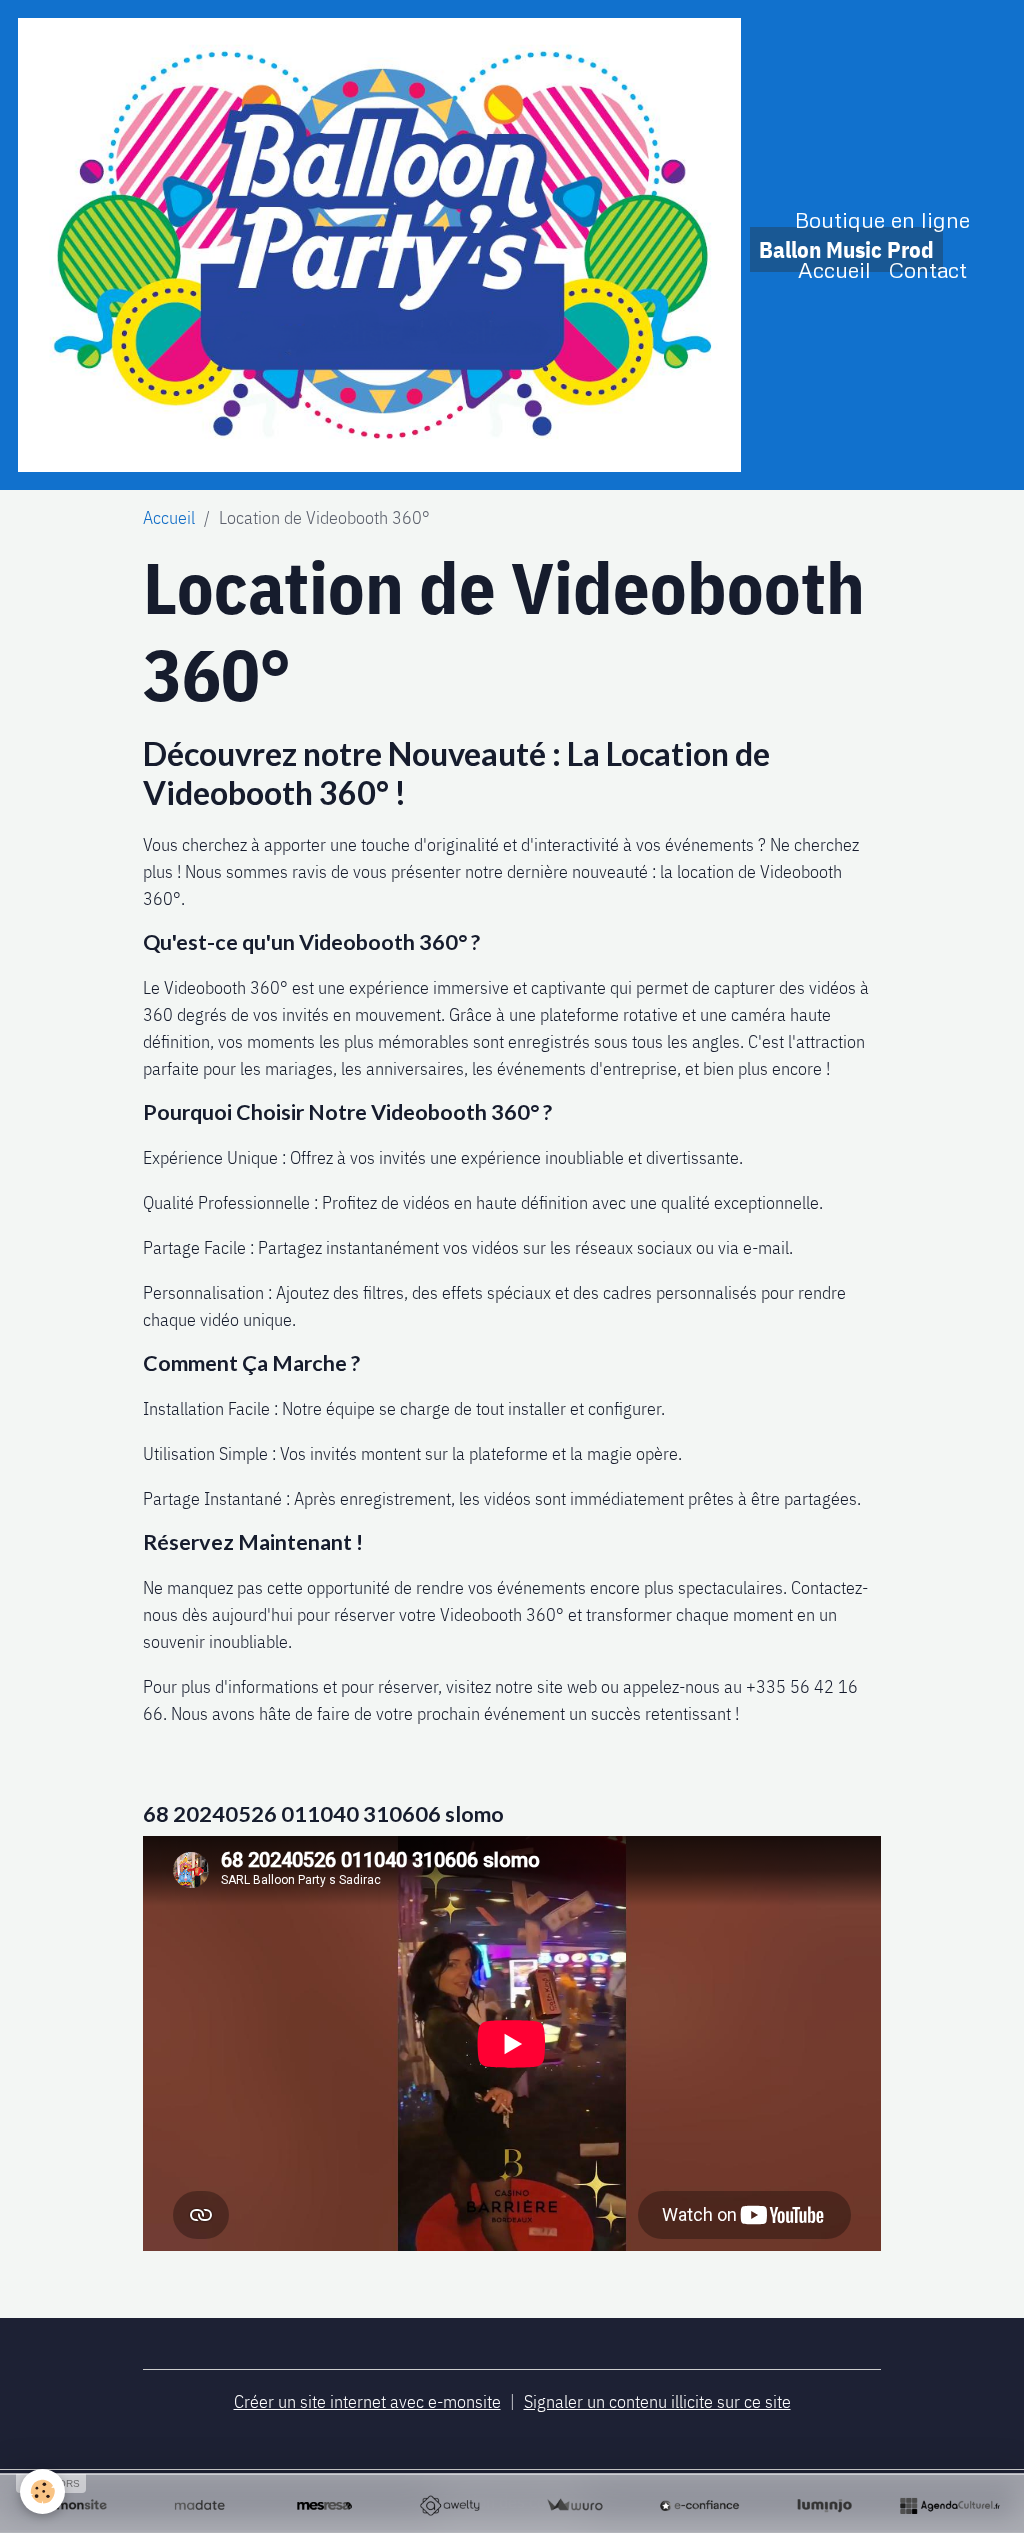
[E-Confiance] (699, 2506)
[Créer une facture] (574, 2506)
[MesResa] (324, 2506)
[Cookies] (42, 2491)
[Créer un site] (74, 2506)
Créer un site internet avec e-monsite (367, 2401)
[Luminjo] (824, 2506)
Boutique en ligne (882, 219)
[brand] (379, 245)
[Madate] (199, 2506)
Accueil (834, 269)
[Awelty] (449, 2506)
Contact (928, 269)
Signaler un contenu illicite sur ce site (657, 2401)
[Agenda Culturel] (949, 2506)
